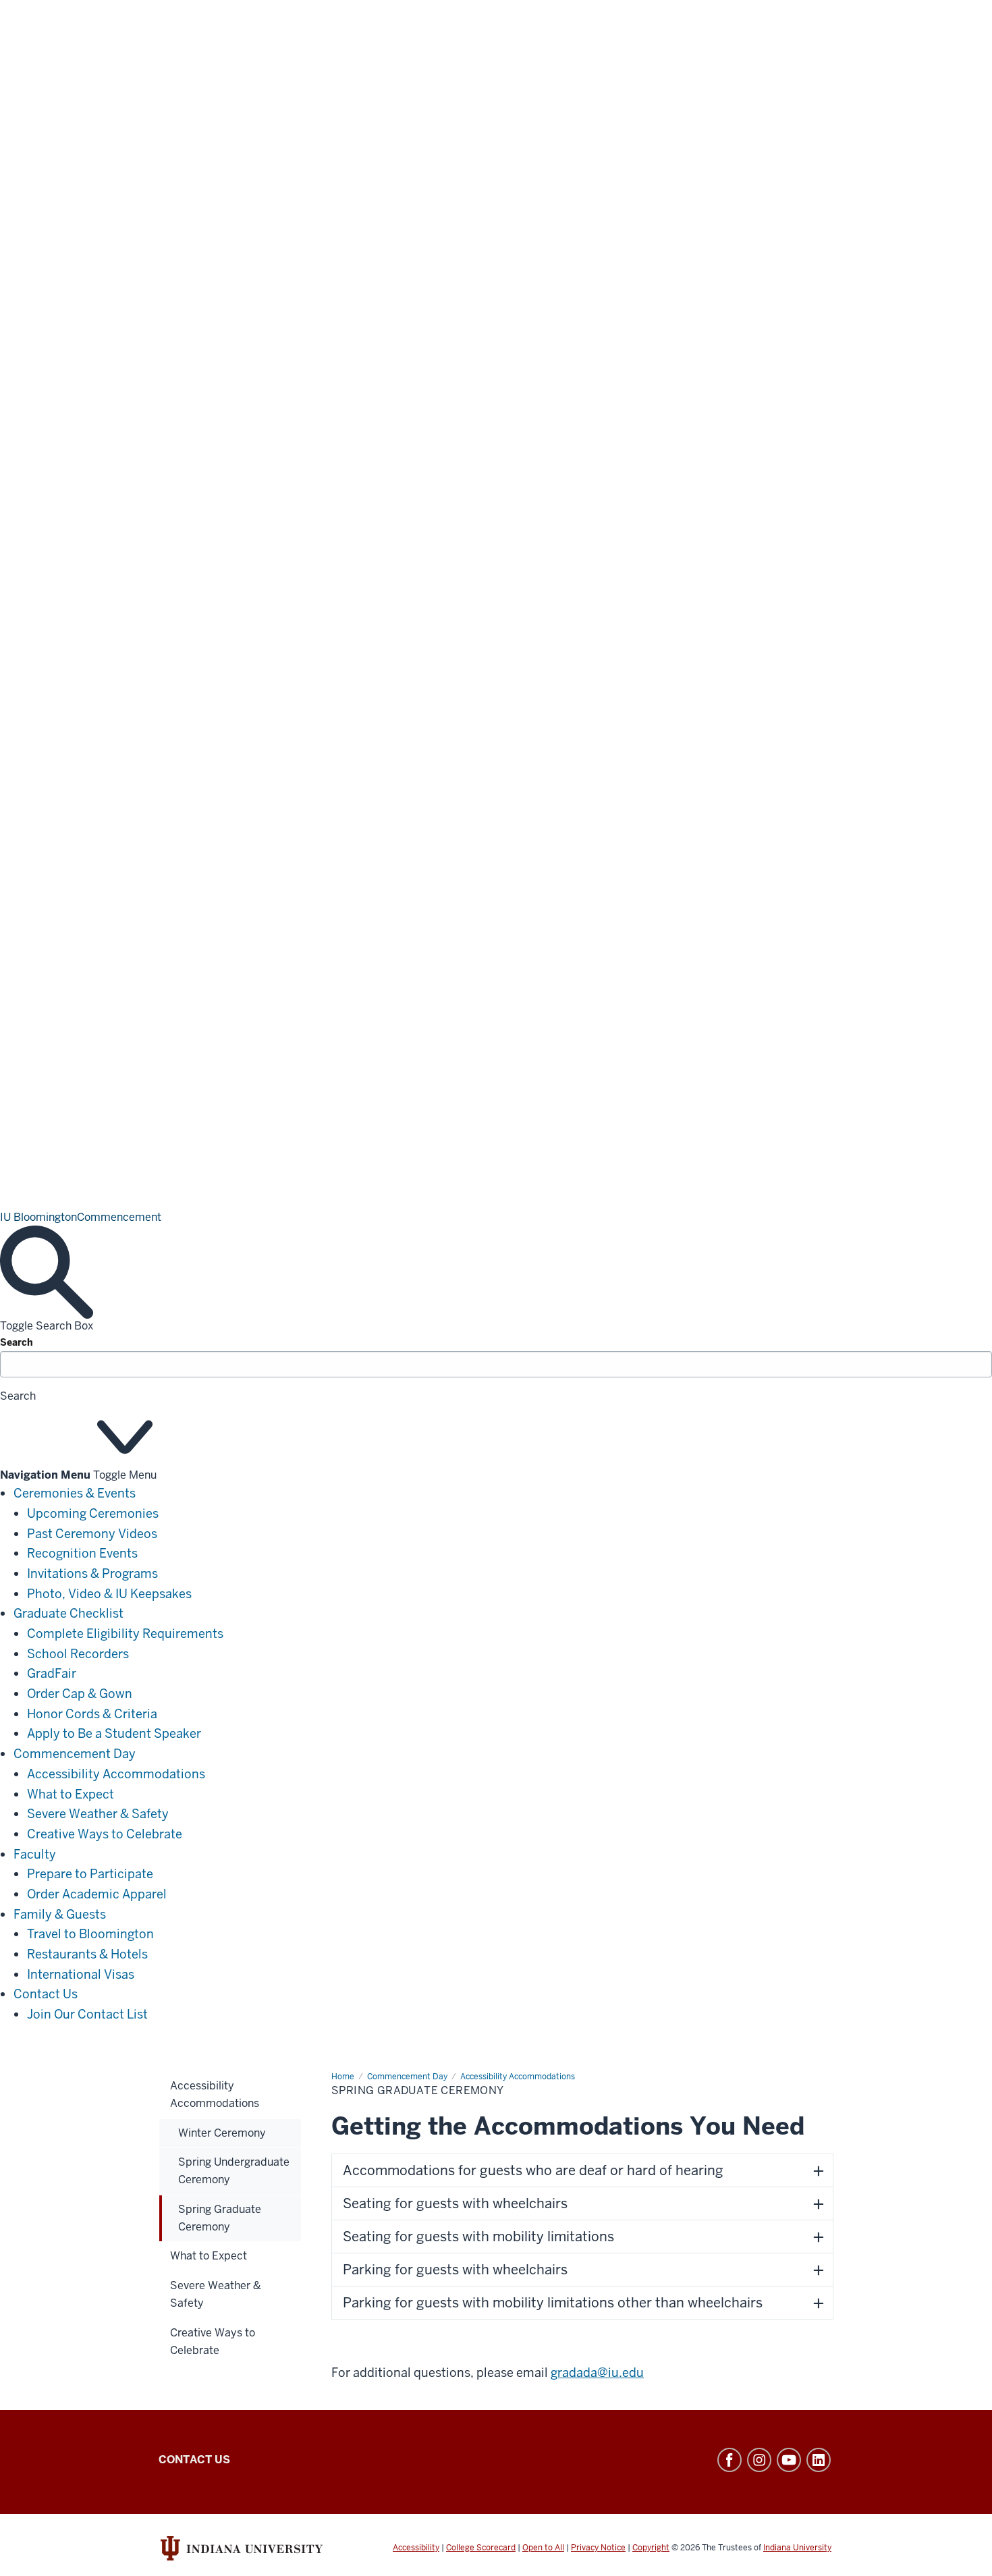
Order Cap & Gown (80, 1694)
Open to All (543, 2548)
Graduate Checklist (68, 1613)
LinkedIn (819, 2460)
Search (17, 1342)
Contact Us (46, 1994)
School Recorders (78, 1654)
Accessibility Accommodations (116, 1774)
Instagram (759, 2460)
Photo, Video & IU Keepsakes (109, 1594)
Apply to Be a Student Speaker (114, 1733)
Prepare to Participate (90, 1874)
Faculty (35, 1854)
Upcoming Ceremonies (93, 1513)
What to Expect (71, 1794)
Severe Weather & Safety (98, 1814)
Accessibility (416, 2548)
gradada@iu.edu (597, 2373)
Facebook (729, 2460)
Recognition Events (82, 1553)
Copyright (651, 2548)
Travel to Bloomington (90, 1934)
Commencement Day (75, 1754)
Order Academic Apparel (97, 1894)
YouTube (789, 2460)
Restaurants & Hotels (87, 1954)
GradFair (52, 1673)
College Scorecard (481, 2548)
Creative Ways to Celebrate (105, 1834)
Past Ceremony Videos (92, 1534)
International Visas (81, 1974)
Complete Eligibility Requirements (125, 1634)
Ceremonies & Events (75, 1493)
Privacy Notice (598, 2548)
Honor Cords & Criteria (92, 1714)
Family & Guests (60, 1914)
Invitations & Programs (92, 1573)
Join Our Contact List (87, 2014)
